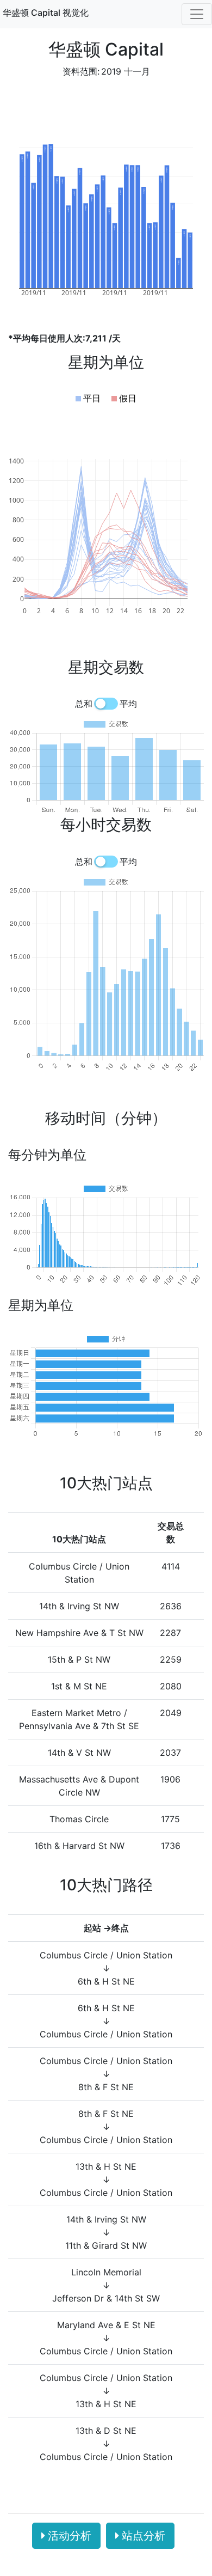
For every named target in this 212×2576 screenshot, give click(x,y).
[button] (88, 398)
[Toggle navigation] (197, 14)
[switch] (106, 704)
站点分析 (144, 2536)
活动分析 (70, 2536)
